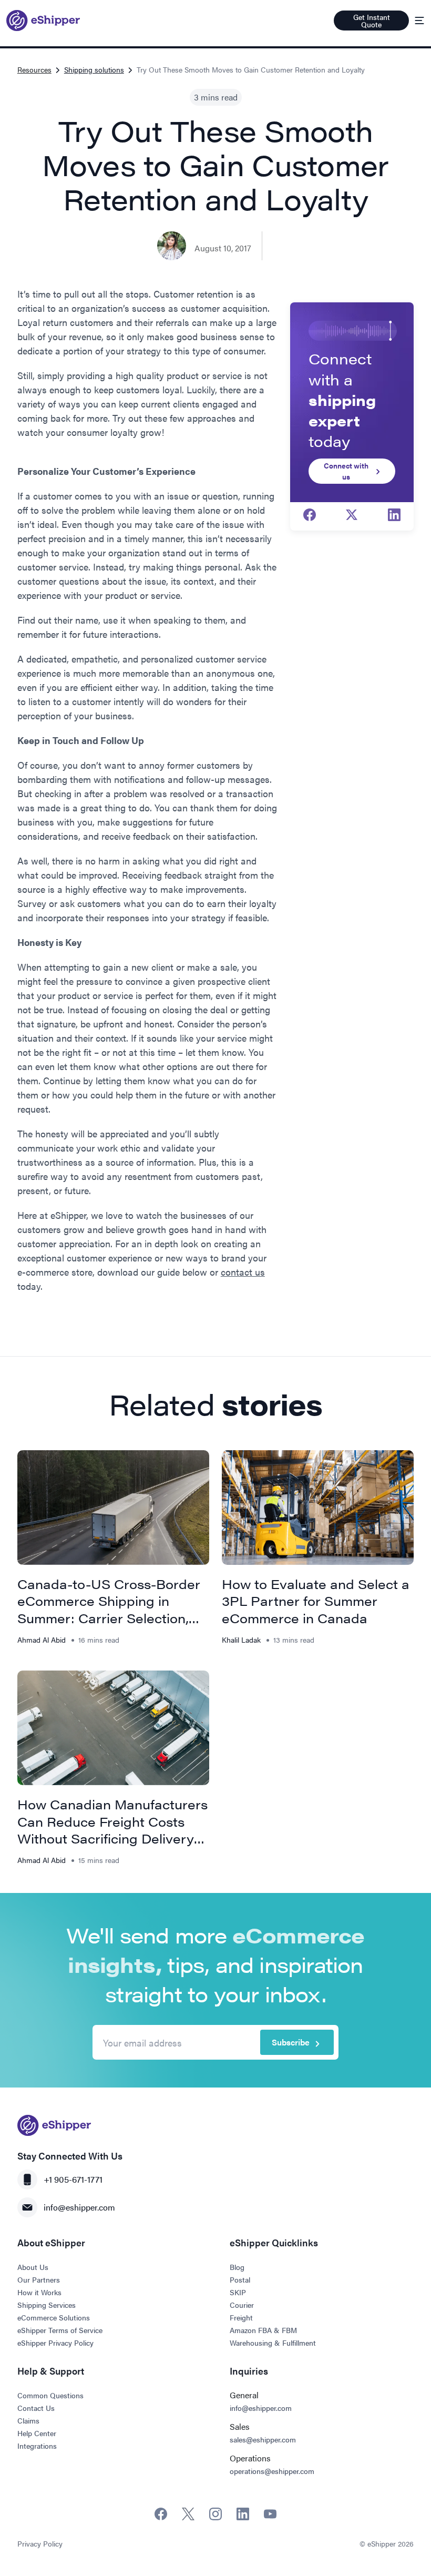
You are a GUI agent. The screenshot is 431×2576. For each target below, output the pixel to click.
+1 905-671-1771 (73, 2179)
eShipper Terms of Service (60, 2330)
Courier (242, 2305)
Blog (237, 2267)
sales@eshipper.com (263, 2439)
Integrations (37, 2446)
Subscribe (291, 2042)
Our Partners (39, 2279)
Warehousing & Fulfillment (273, 2343)
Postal (240, 2279)
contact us (243, 1272)
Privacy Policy (40, 2543)
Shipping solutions (94, 69)
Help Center (37, 2433)
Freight (241, 2317)
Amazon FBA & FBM (263, 2330)
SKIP (238, 2292)
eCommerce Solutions (54, 2317)
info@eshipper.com (79, 2207)
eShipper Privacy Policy (55, 2343)
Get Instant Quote (372, 21)
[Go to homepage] (43, 21)
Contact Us (36, 2408)
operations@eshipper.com (272, 2471)
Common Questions (50, 2395)
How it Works (39, 2292)
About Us (33, 2267)
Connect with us (346, 471)
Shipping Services (47, 2305)
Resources (34, 69)
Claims (28, 2420)
